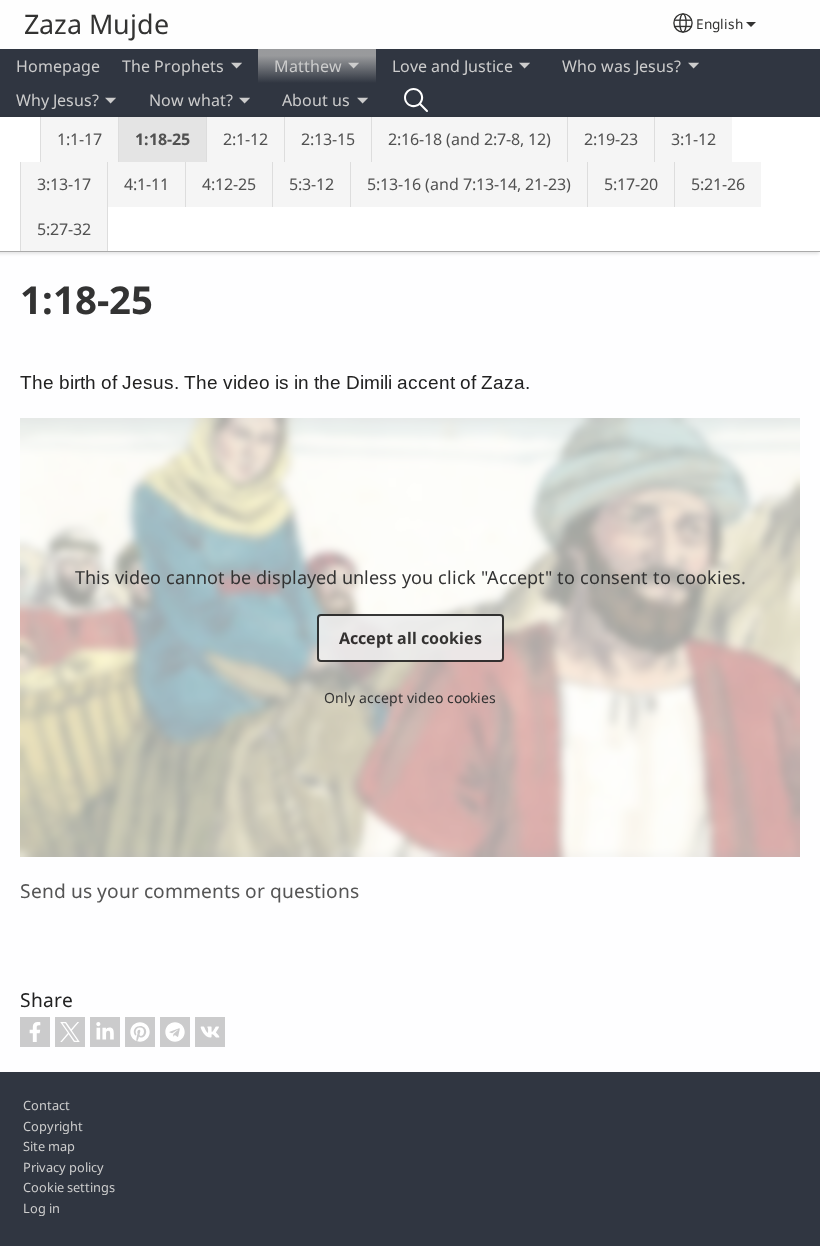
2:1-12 (245, 139)
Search (416, 100)
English (719, 23)
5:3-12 (311, 184)
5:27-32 (64, 229)
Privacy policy (63, 1167)
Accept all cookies (410, 638)
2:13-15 (328, 139)
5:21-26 (718, 184)
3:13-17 (64, 184)
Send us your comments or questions (189, 890)
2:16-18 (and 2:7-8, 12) (469, 139)
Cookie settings (69, 1187)
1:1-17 (79, 139)
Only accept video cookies (410, 697)
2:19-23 (611, 139)
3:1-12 (693, 139)
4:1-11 (146, 184)
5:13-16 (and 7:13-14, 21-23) (469, 184)
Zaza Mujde (96, 23)
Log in (41, 1208)
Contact (46, 1105)
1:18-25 (162, 139)
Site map (49, 1146)
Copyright (53, 1126)
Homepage (58, 66)
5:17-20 (631, 184)
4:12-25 (229, 184)
